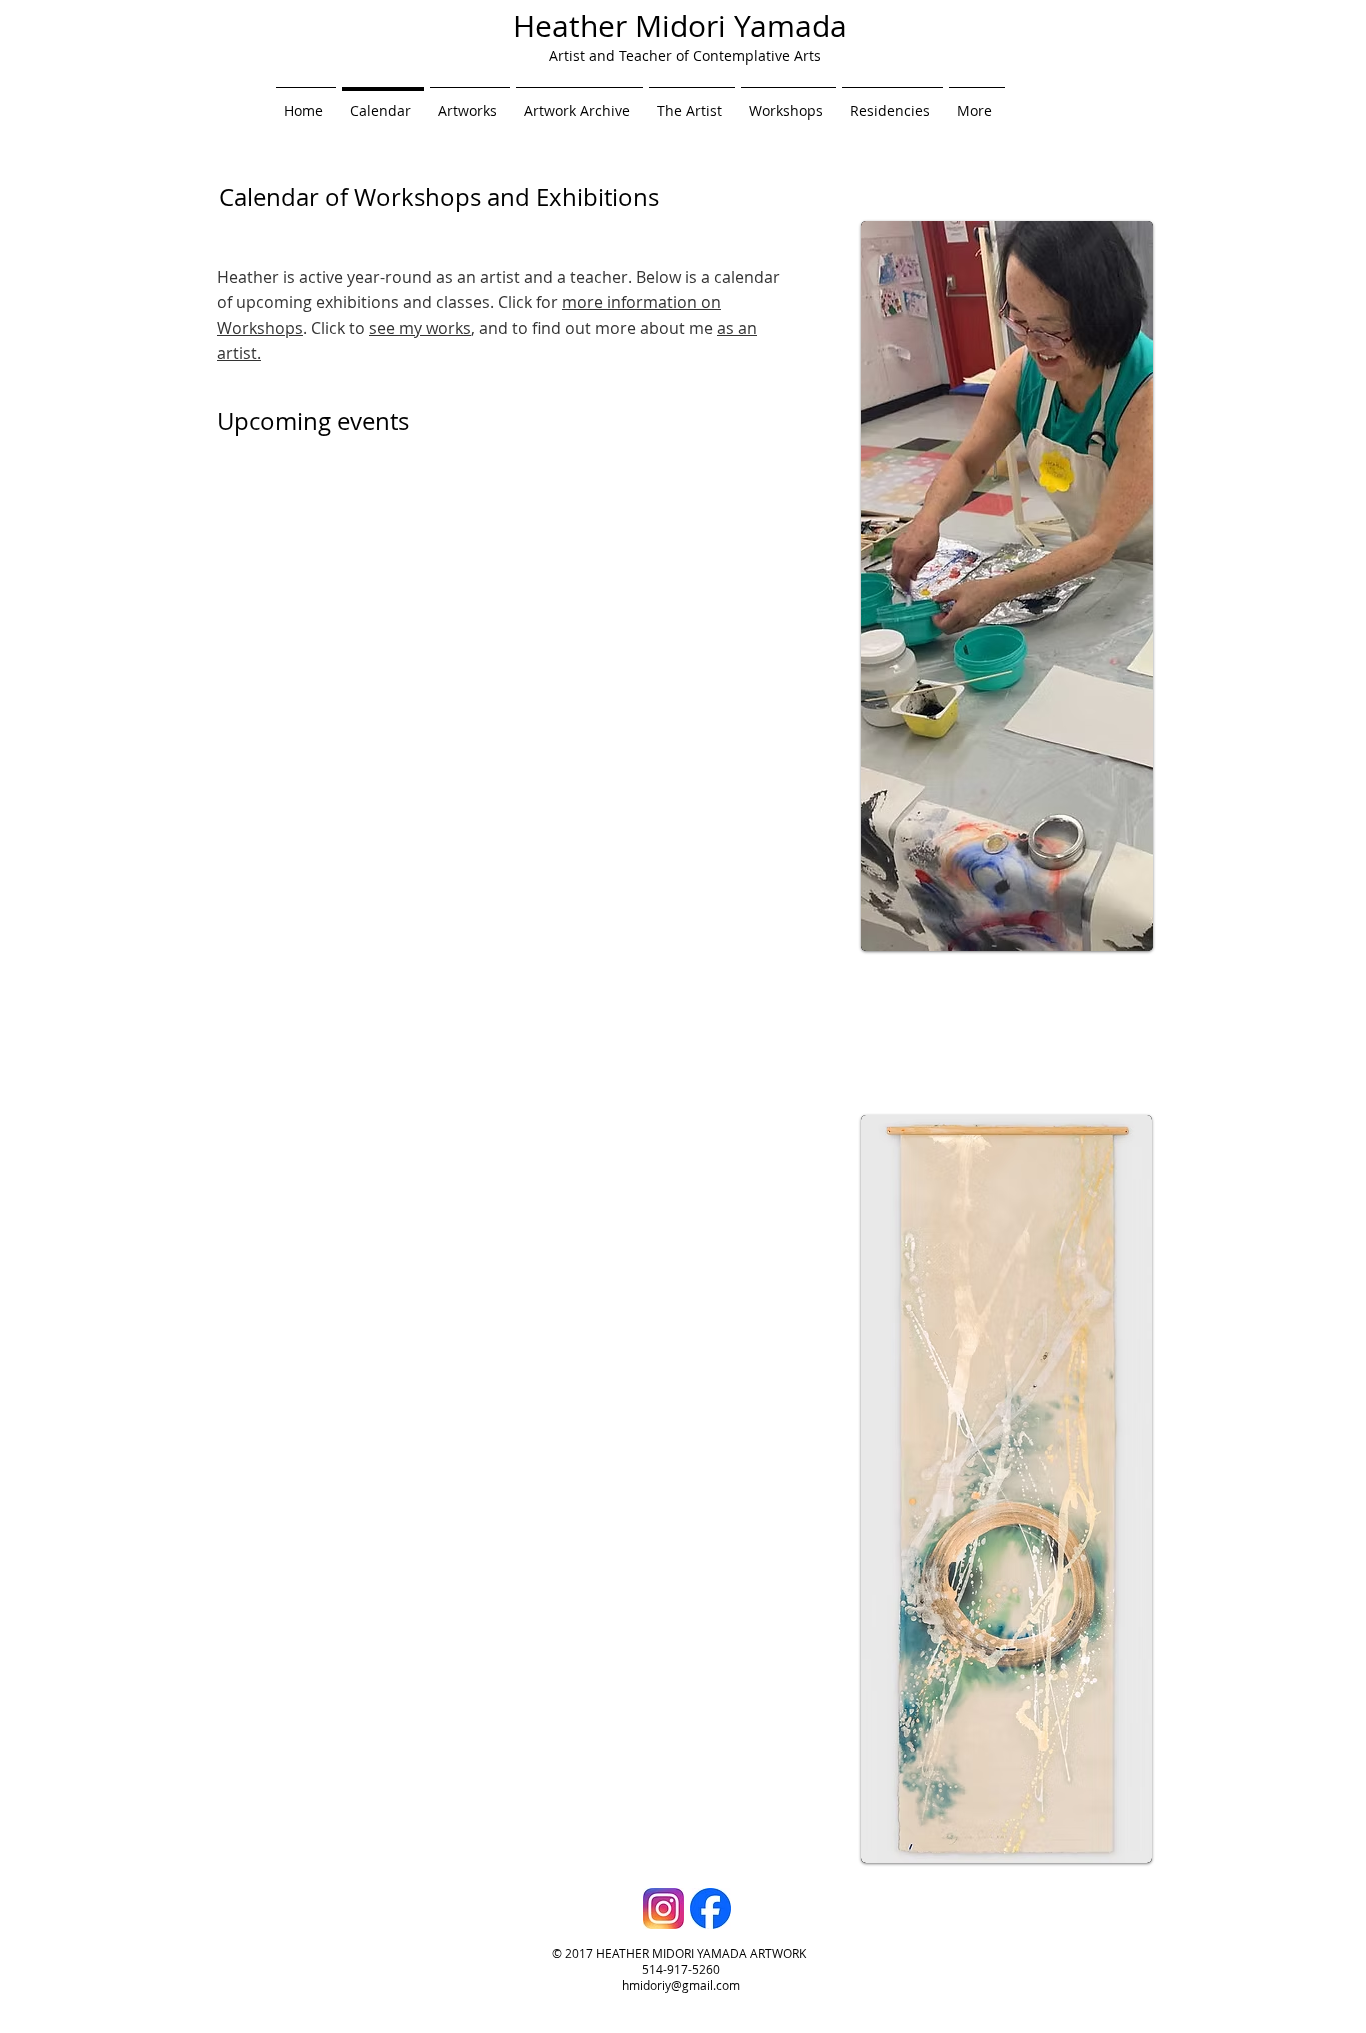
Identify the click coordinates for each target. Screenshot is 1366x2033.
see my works (420, 328)
